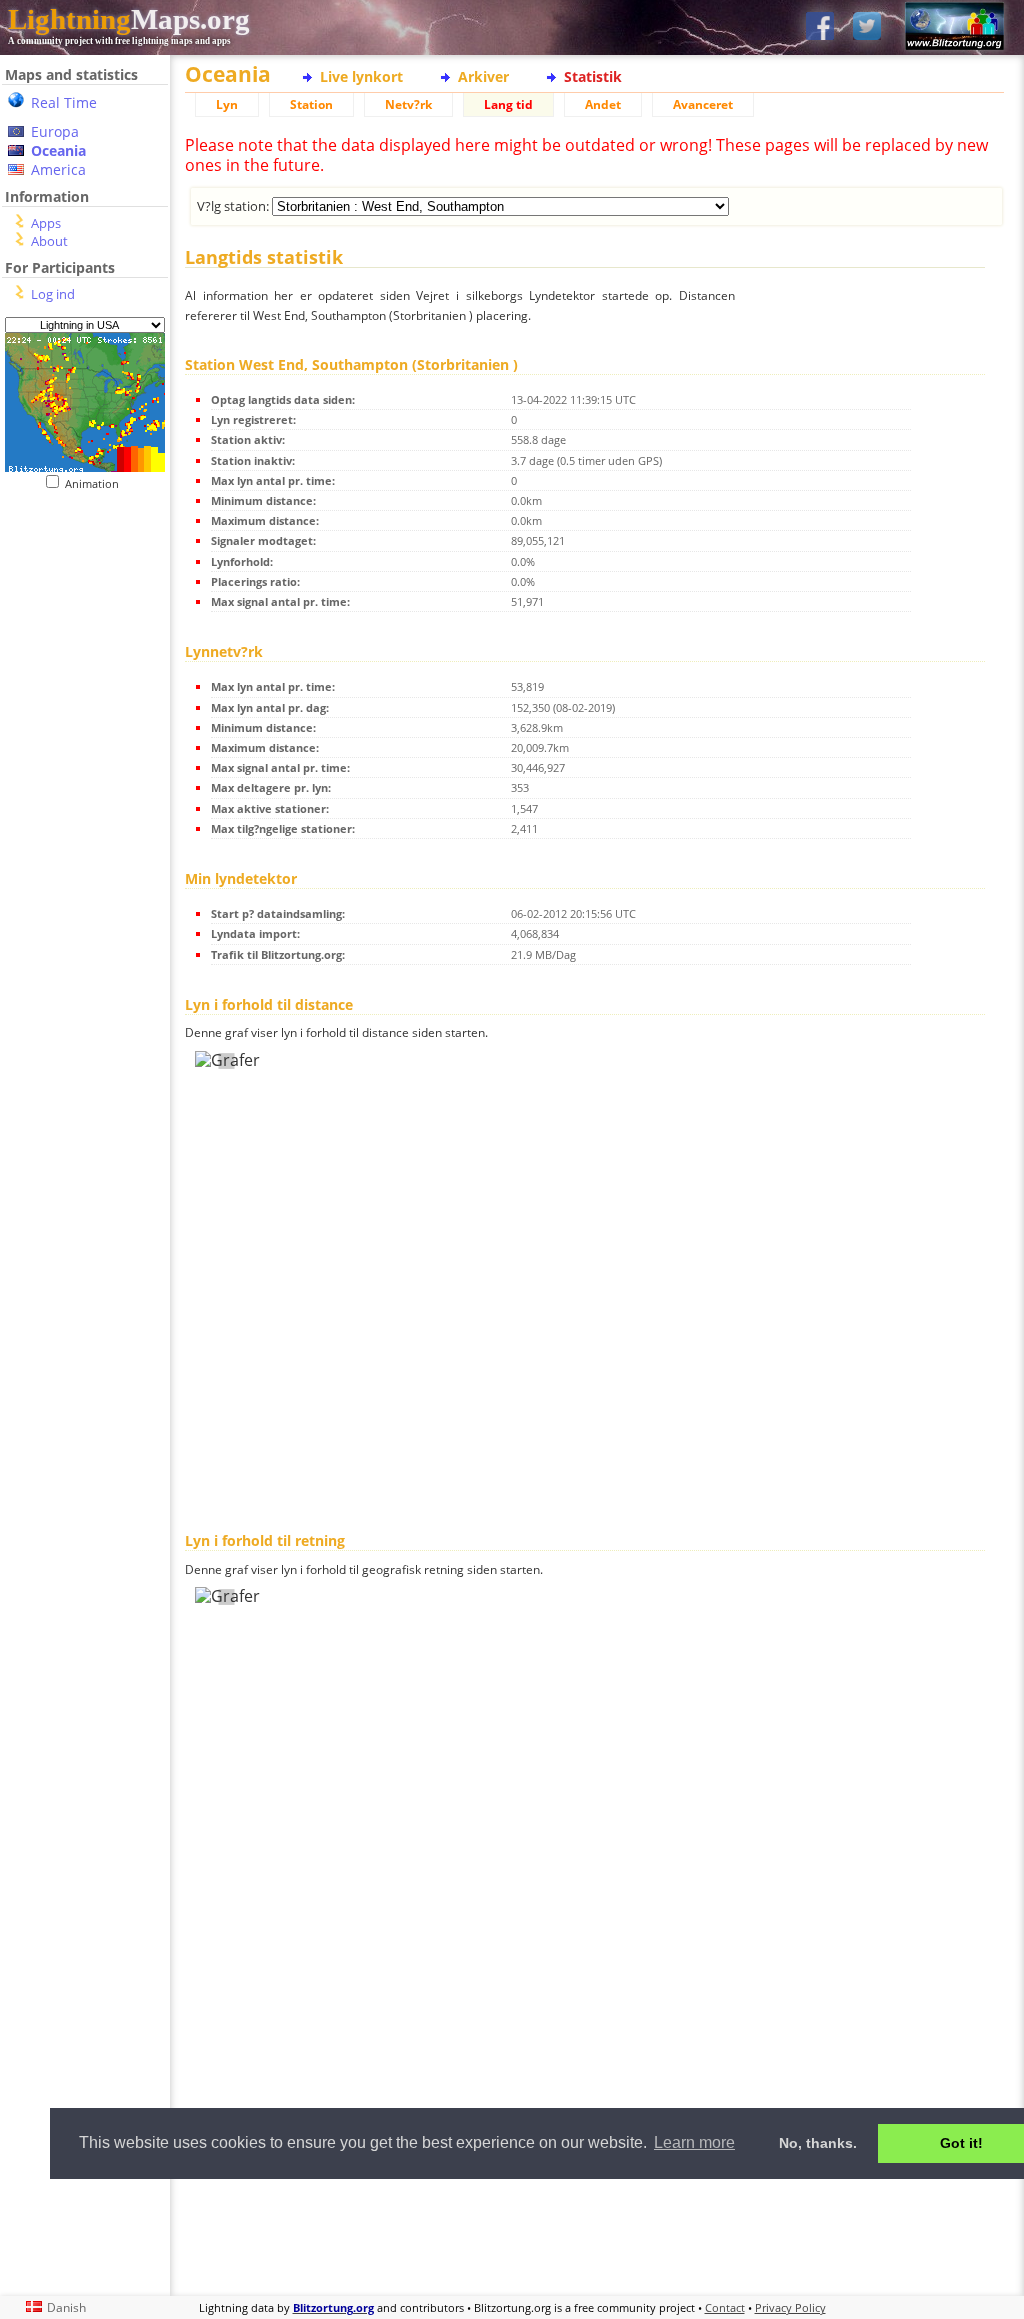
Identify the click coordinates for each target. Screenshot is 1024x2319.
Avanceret (703, 104)
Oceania (58, 150)
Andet (603, 104)
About (49, 241)
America (58, 169)
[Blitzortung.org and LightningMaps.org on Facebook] (820, 27)
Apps (46, 223)
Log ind (53, 294)
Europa (55, 131)
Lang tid (508, 104)
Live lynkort (361, 76)
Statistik (593, 76)
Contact (725, 2307)
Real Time (64, 102)
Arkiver (483, 76)
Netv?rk (408, 104)
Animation (96, 483)
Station (311, 104)
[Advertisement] (594, 2235)
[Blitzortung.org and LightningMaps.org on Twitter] (867, 27)
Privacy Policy (790, 2307)
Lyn (227, 104)
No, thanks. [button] (818, 2143)
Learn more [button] (694, 2142)
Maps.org (129, 19)
